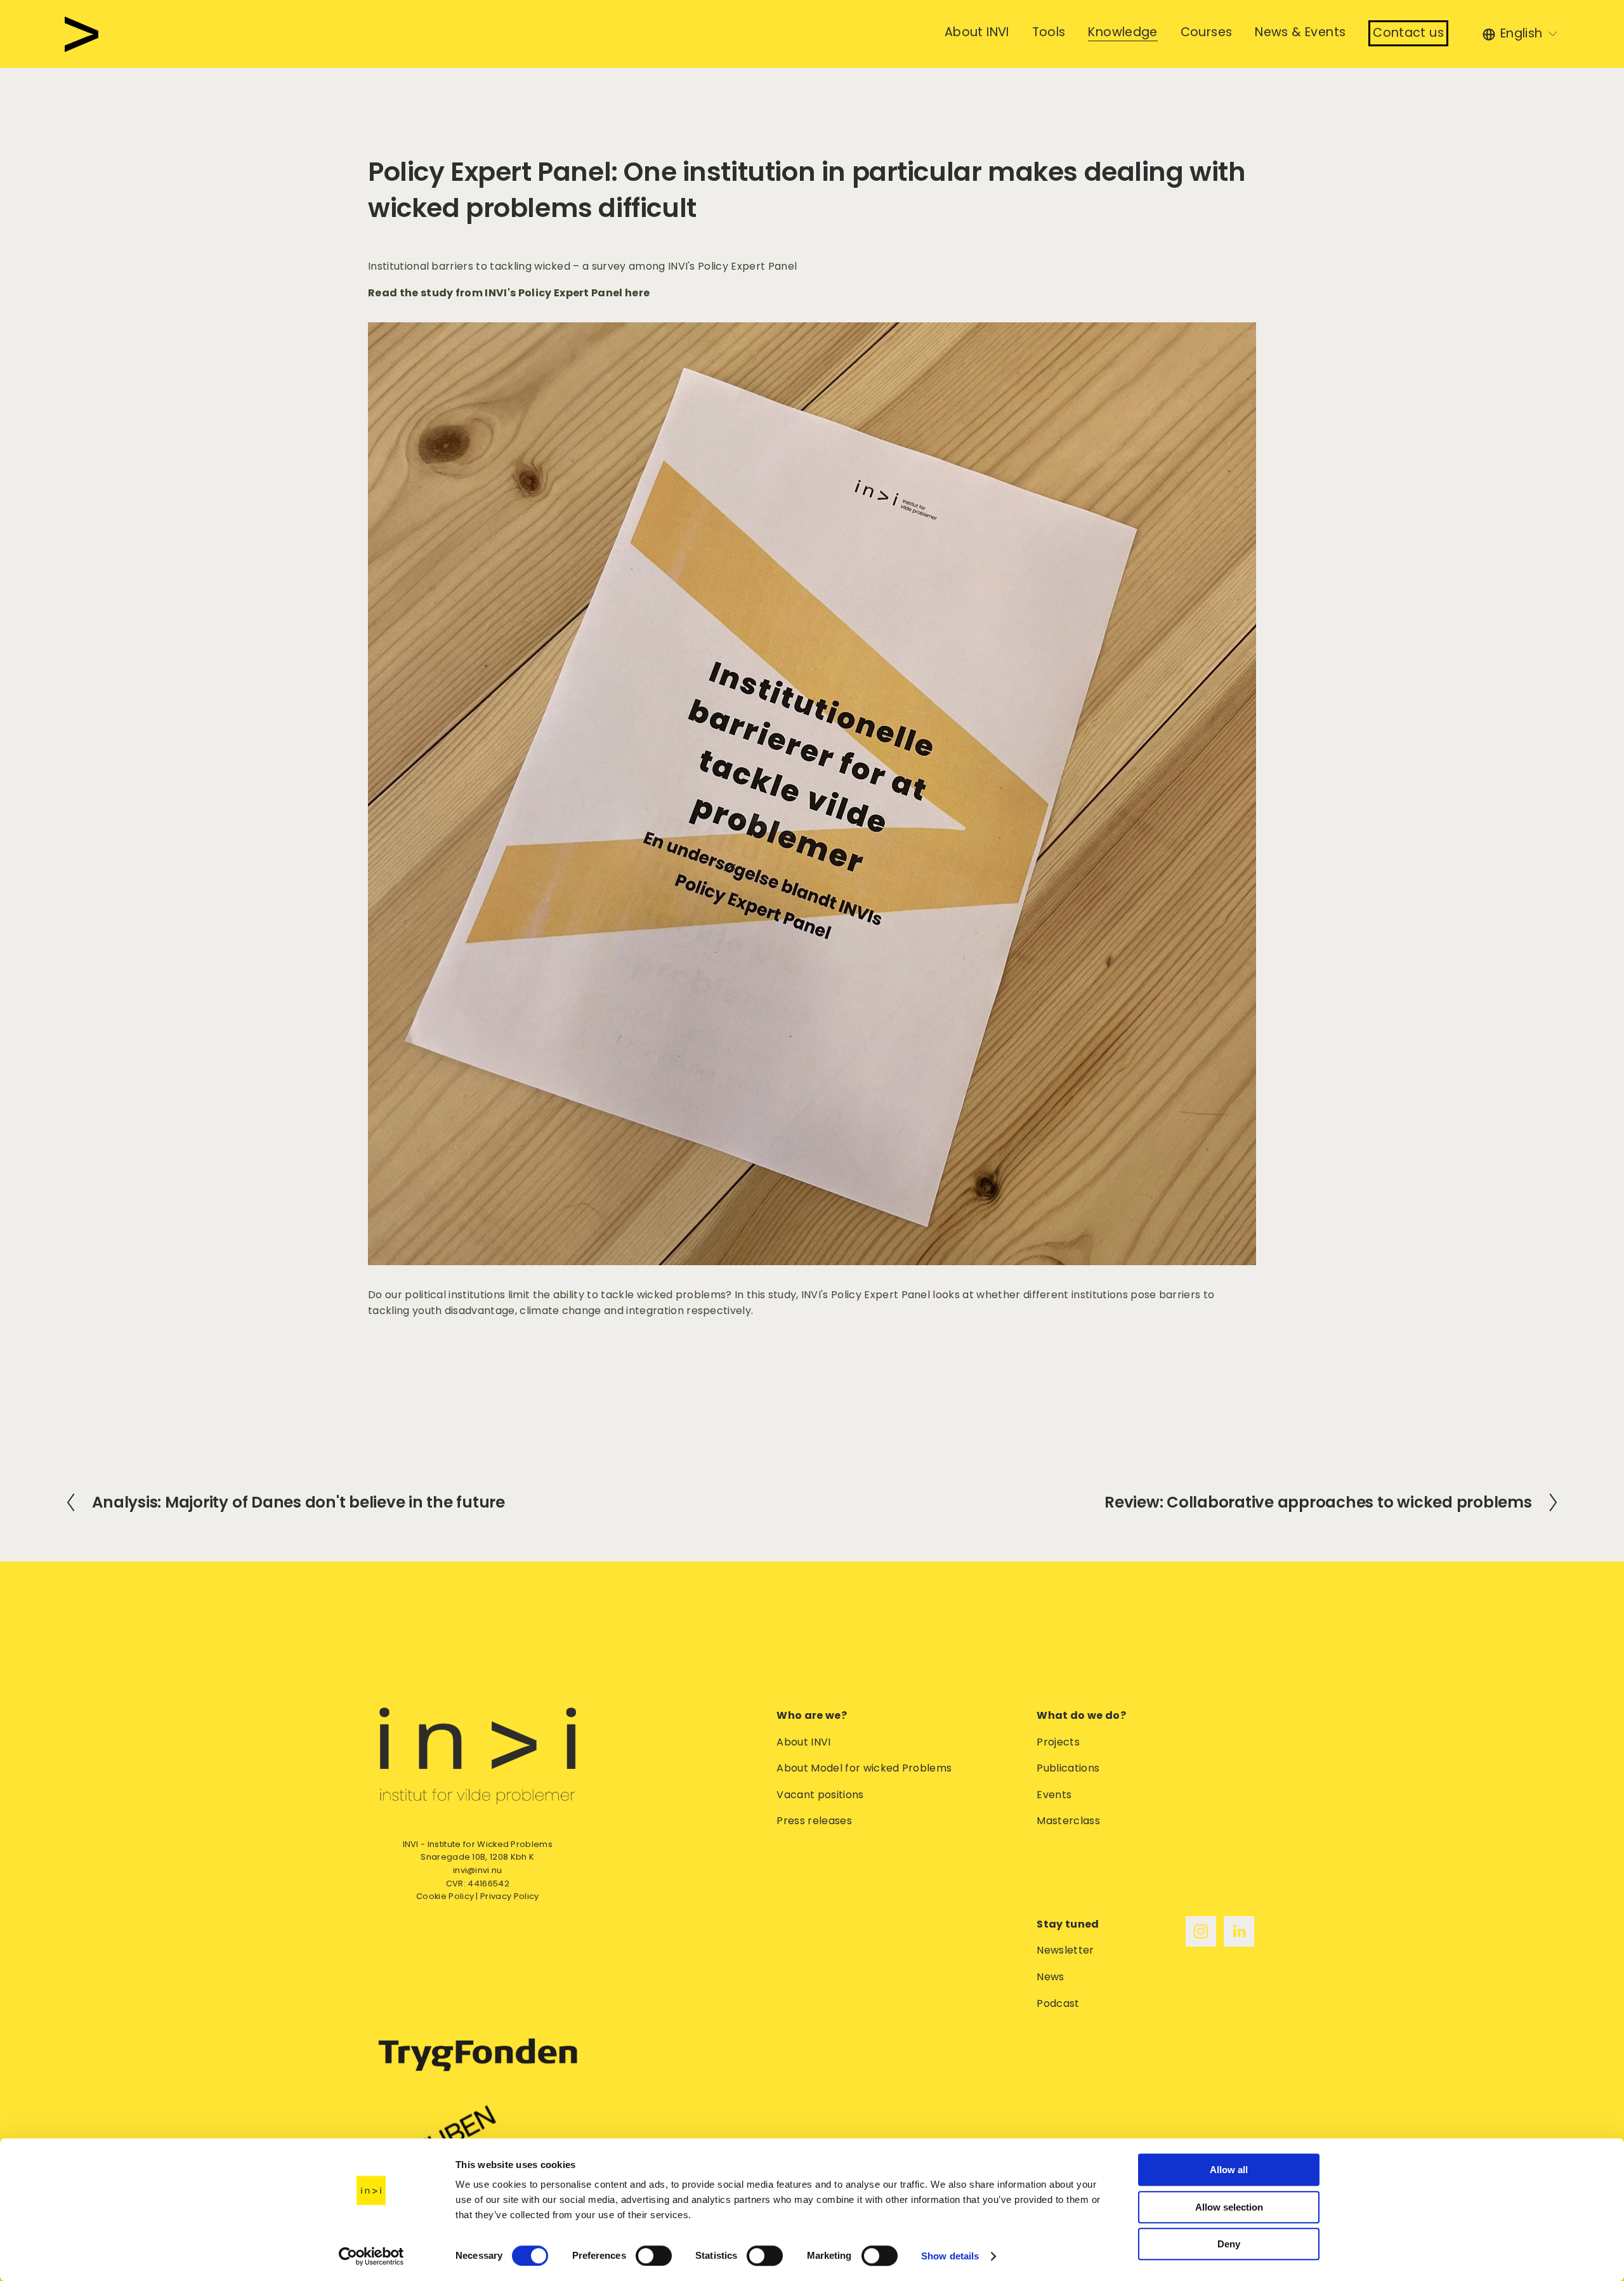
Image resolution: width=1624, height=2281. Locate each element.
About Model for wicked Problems (864, 1768)
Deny (1229, 2244)
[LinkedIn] (1239, 1931)
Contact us (1408, 33)
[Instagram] (1201, 1931)
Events (1054, 1795)
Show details (950, 2256)
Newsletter (1065, 1950)
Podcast (1058, 2003)
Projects (1058, 1742)
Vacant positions (820, 1795)
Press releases (814, 1821)
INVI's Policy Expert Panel (732, 266)
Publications (1068, 1768)
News (1050, 1977)
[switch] (654, 2256)
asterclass (1073, 1821)
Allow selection (1229, 2207)
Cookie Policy (445, 1896)
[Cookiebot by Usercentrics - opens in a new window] (371, 2256)
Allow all (1229, 2170)
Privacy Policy (509, 1896)
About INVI (803, 1742)
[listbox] (1521, 34)
